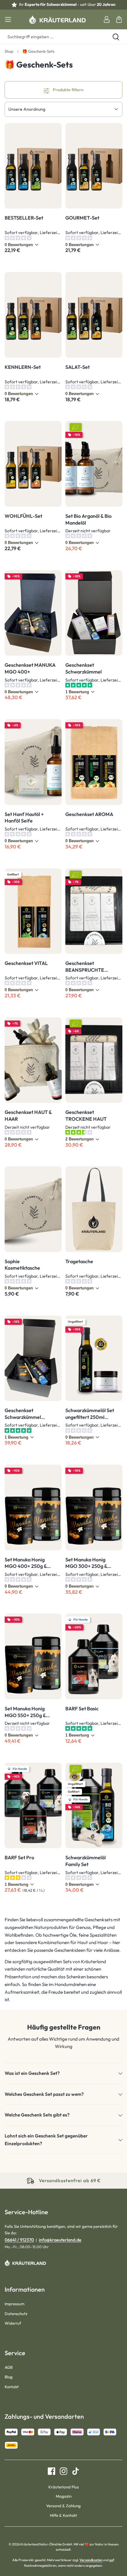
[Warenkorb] (119, 19)
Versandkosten (91, 2560)
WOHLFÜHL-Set (23, 516)
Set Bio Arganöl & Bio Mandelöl (88, 519)
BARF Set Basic (82, 1708)
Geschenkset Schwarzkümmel (84, 668)
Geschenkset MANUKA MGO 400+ (30, 668)
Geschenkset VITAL (26, 963)
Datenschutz (16, 2314)
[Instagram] (61, 2471)
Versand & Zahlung (63, 2506)
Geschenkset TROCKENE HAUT (86, 1115)
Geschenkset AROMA (89, 814)
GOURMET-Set (82, 218)
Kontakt (12, 2387)
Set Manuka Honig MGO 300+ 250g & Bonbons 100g (86, 1563)
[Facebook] (51, 2471)
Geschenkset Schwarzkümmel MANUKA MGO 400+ (29, 1414)
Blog (9, 2377)
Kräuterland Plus (64, 2487)
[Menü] (8, 19)
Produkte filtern (68, 90)
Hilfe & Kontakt (63, 2515)
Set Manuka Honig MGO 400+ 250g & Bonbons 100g (26, 1563)
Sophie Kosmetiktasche (22, 1265)
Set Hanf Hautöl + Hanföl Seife (24, 818)
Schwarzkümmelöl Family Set (86, 1861)
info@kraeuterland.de (60, 2240)
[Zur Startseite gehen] (57, 19)
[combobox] (52, 37)
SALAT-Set (78, 367)
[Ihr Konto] (107, 19)
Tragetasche (79, 1261)
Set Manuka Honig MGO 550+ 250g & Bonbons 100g (25, 1712)
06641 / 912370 (19, 2240)
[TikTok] (73, 2471)
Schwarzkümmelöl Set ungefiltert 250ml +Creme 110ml (90, 1414)
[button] (63, 2073)
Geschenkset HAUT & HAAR (28, 1115)
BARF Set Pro (19, 1857)
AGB (9, 2367)
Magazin (64, 2496)
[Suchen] (116, 37)
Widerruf (13, 2323)
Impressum (14, 2304)
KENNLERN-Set (23, 367)
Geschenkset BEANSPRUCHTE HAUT (85, 967)
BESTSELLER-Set (24, 218)
